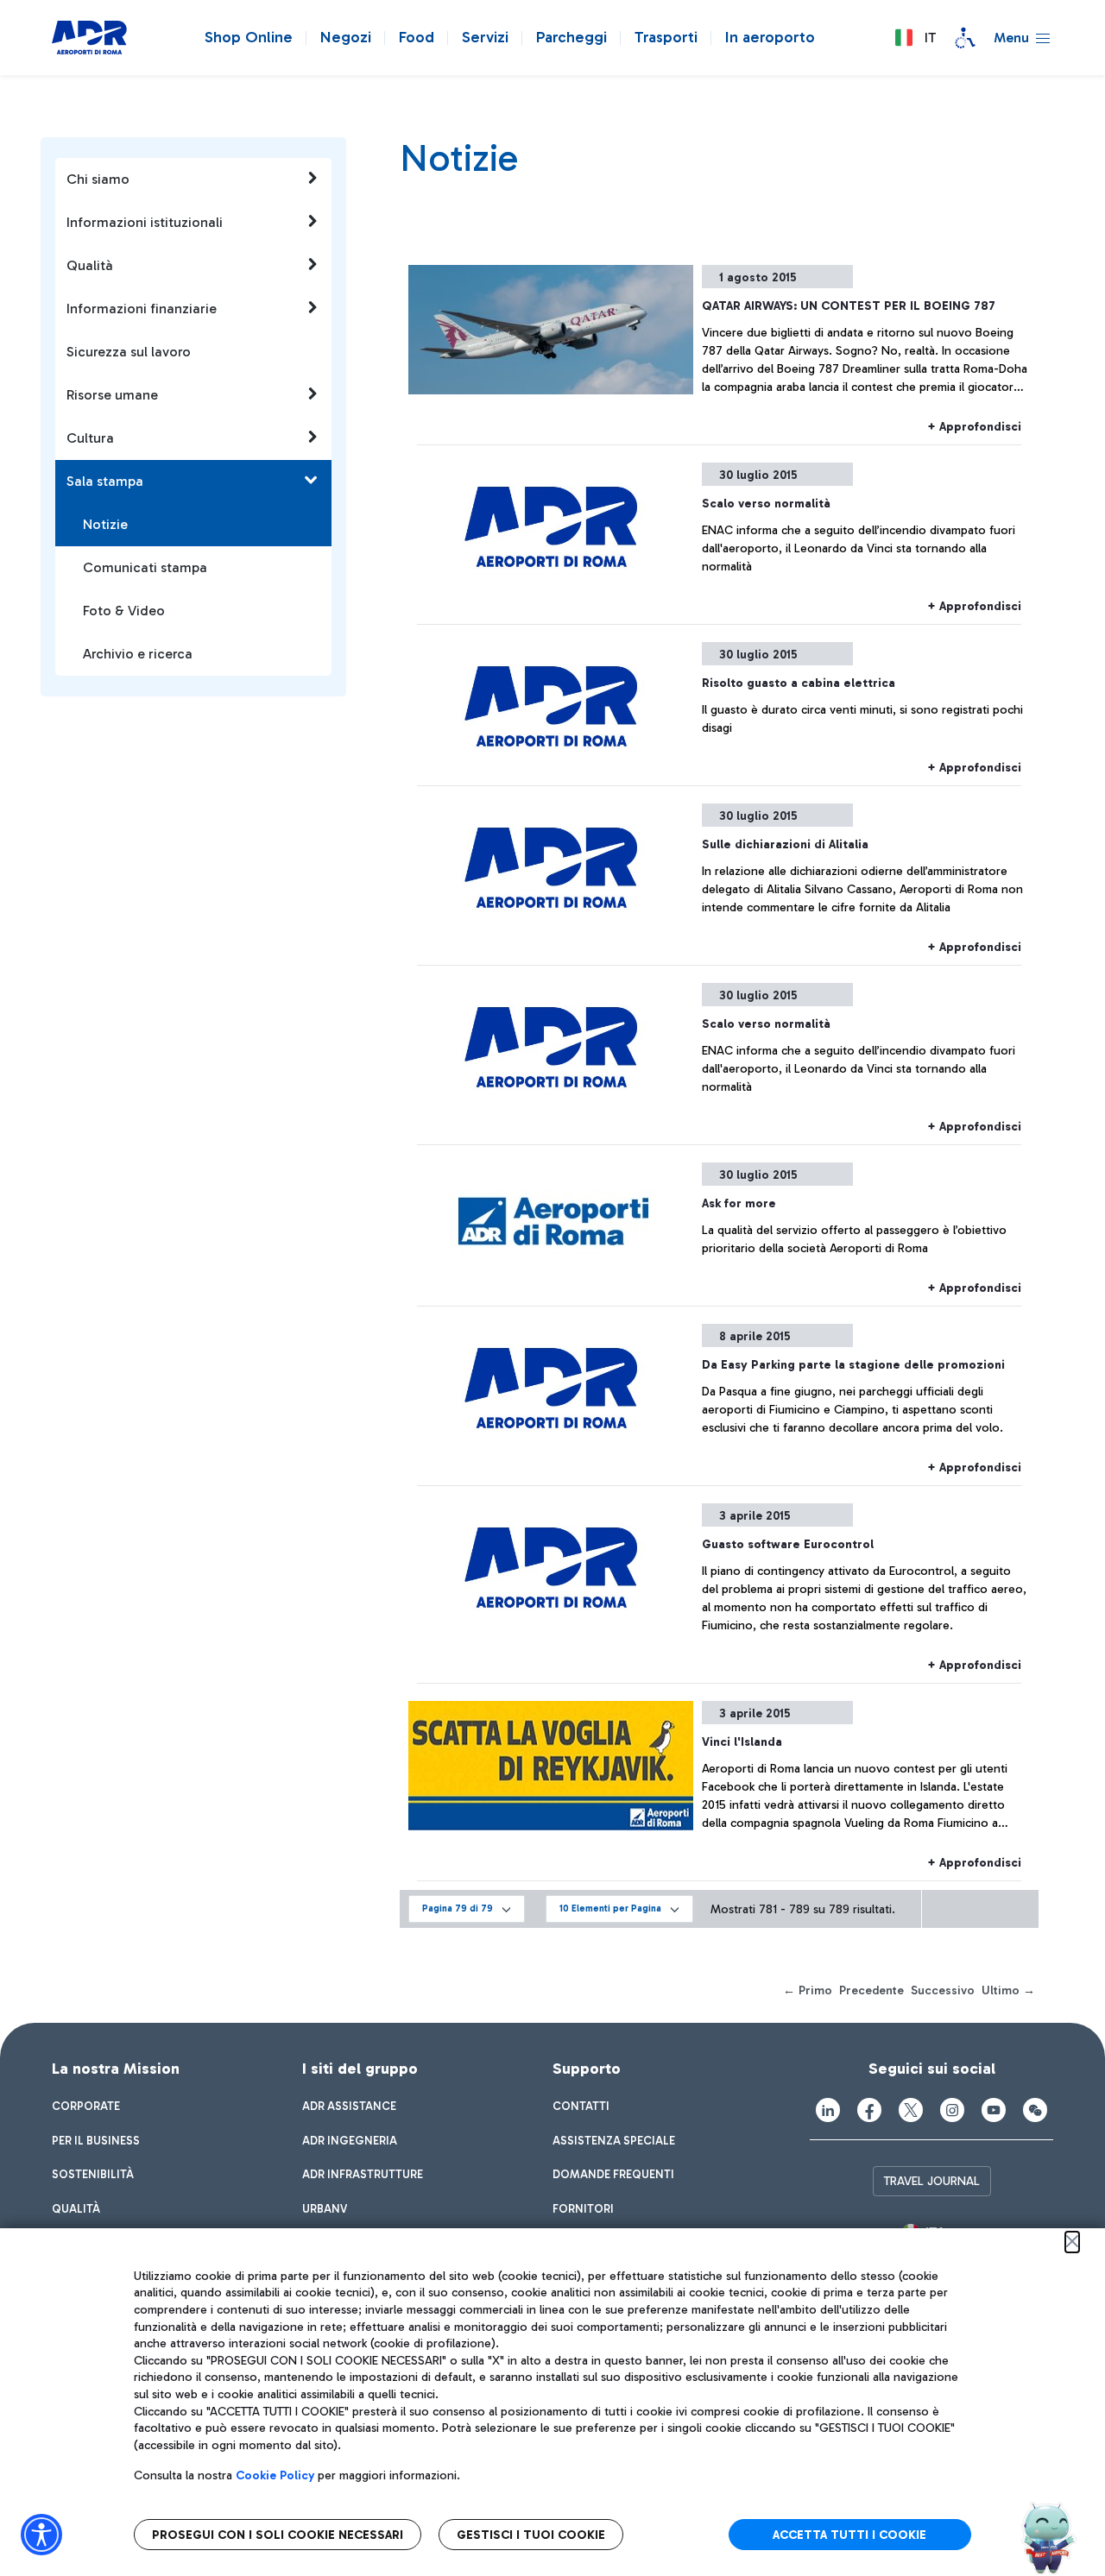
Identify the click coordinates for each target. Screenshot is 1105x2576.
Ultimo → (1008, 1990)
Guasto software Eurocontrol (788, 1544)
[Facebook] (869, 2110)
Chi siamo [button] (98, 179)
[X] (911, 2110)
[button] (915, 38)
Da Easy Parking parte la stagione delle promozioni (853, 1365)
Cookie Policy (275, 2475)
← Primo (808, 1990)
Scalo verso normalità (766, 504)
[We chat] (1035, 2110)
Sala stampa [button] (105, 481)
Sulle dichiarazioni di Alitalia (785, 844)
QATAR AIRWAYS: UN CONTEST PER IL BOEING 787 (849, 306)
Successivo (943, 1990)
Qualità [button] (90, 265)
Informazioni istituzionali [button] (145, 222)
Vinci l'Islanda (742, 1742)
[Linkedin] (828, 2110)
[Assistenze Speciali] (965, 38)
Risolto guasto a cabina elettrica (799, 683)
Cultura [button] (90, 438)
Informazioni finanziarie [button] (142, 309)
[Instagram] (952, 2110)
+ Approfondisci (974, 427)
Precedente (871, 1990)
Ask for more (739, 1203)
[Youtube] (994, 2110)
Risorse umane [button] (112, 395)
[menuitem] (86, 2107)
